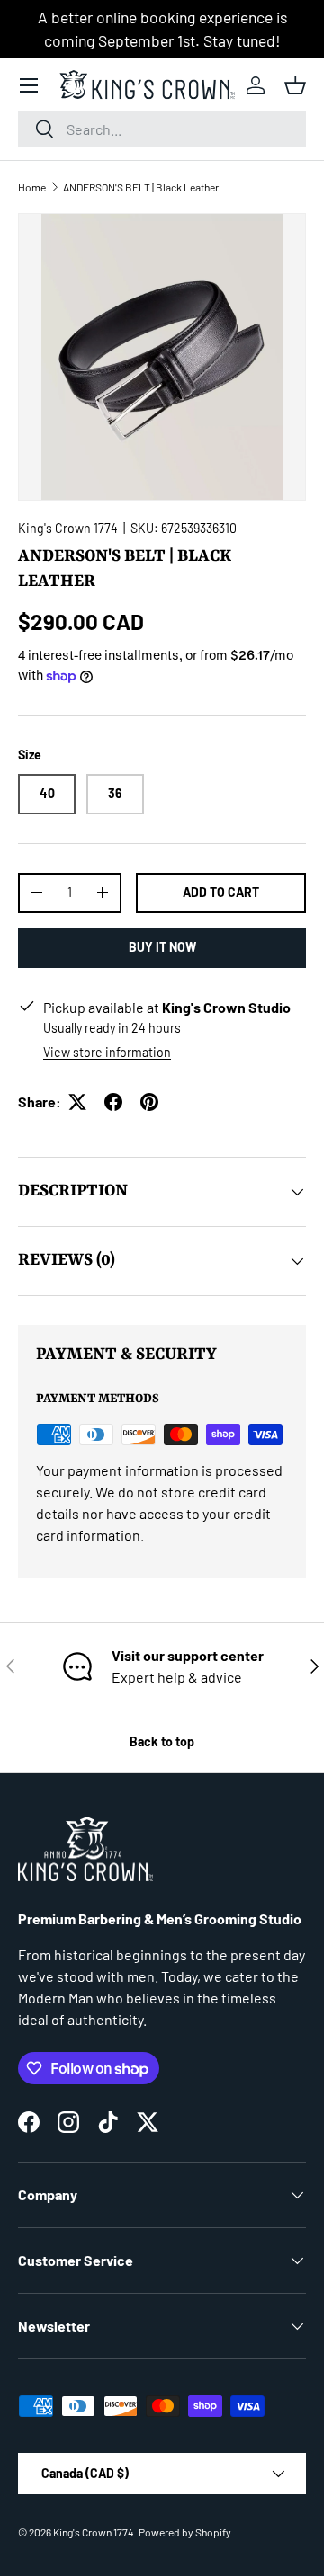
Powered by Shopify (185, 2532)
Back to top (162, 1741)
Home (32, 187)
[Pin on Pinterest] (149, 1102)
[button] (295, 85)
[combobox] (162, 129)
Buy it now (162, 947)
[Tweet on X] (77, 1102)
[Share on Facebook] (113, 1102)
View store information (107, 1052)
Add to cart (221, 892)
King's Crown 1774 (68, 528)
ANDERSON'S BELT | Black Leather (141, 187)
